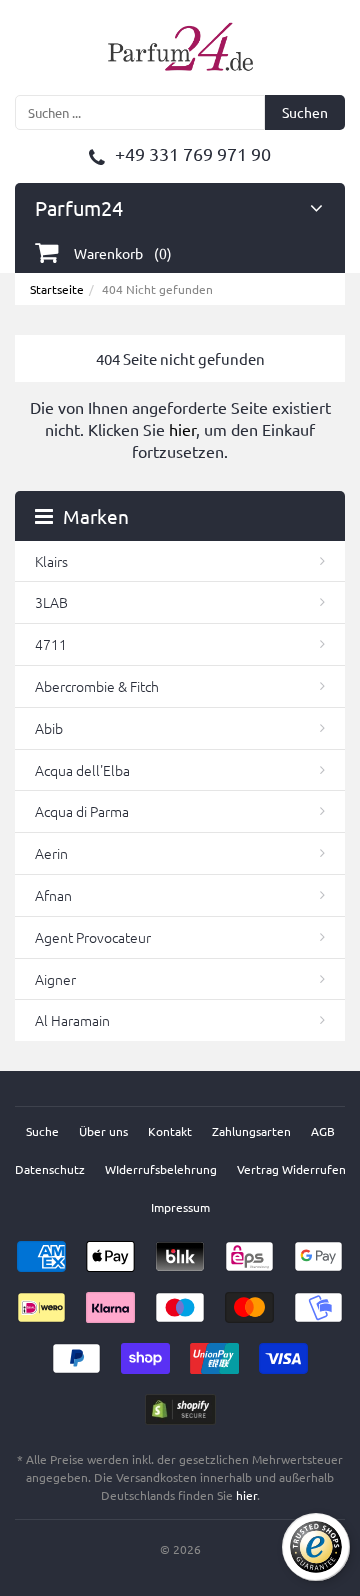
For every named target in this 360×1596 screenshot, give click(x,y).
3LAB (51, 602)
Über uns (103, 1131)
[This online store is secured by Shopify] (180, 1403)
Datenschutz (50, 1169)
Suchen (305, 112)
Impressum (180, 1207)
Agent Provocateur (93, 937)
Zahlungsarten (251, 1131)
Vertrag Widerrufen (291, 1169)
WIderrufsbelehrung (161, 1169)
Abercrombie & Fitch (97, 686)
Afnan (53, 895)
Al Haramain (72, 1020)
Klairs (51, 561)
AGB (323, 1131)
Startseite (57, 289)
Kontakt (170, 1131)
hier (182, 429)
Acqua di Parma (82, 811)
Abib (49, 728)
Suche (42, 1131)
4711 (51, 644)
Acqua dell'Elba (82, 770)
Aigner (55, 979)
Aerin (51, 853)
